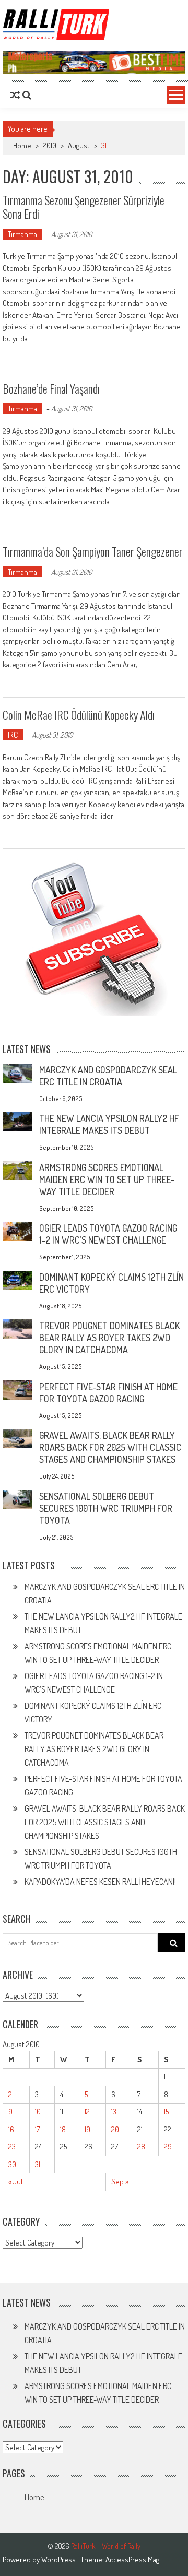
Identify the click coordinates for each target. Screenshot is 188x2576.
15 (166, 2112)
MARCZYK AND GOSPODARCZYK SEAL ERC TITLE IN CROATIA (108, 1076)
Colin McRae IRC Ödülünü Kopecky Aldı (79, 715)
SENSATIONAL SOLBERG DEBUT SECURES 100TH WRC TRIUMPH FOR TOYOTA (106, 1508)
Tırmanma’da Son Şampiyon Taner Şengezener (93, 551)
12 (87, 2112)
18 (63, 2129)
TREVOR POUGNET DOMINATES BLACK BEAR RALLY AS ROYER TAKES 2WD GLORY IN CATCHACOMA (109, 1338)
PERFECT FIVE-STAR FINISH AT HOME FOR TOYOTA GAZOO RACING (108, 1393)
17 (37, 2129)
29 (168, 2147)
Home (34, 2497)
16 (11, 2129)
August (79, 145)
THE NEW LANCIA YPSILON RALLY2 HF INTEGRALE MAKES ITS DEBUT (109, 1124)
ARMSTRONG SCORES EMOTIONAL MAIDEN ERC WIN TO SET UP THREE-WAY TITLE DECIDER (107, 1179)
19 (87, 2129)
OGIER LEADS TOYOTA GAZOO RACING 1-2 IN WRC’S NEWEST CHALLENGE (108, 1234)
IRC (13, 735)
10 (38, 2112)
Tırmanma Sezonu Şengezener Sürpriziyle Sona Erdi (84, 207)
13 (114, 2112)
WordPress (59, 2560)
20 (115, 2129)
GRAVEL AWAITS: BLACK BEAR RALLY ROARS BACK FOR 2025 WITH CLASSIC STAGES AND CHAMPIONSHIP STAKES (110, 1447)
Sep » (120, 2182)
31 (38, 2164)
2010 (50, 145)
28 (141, 2147)
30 (12, 2164)
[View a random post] (15, 95)
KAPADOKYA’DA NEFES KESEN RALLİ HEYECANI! (100, 1882)
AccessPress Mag (132, 2560)
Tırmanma (22, 234)
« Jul (15, 2182)
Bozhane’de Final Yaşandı (51, 388)
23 (12, 2147)
